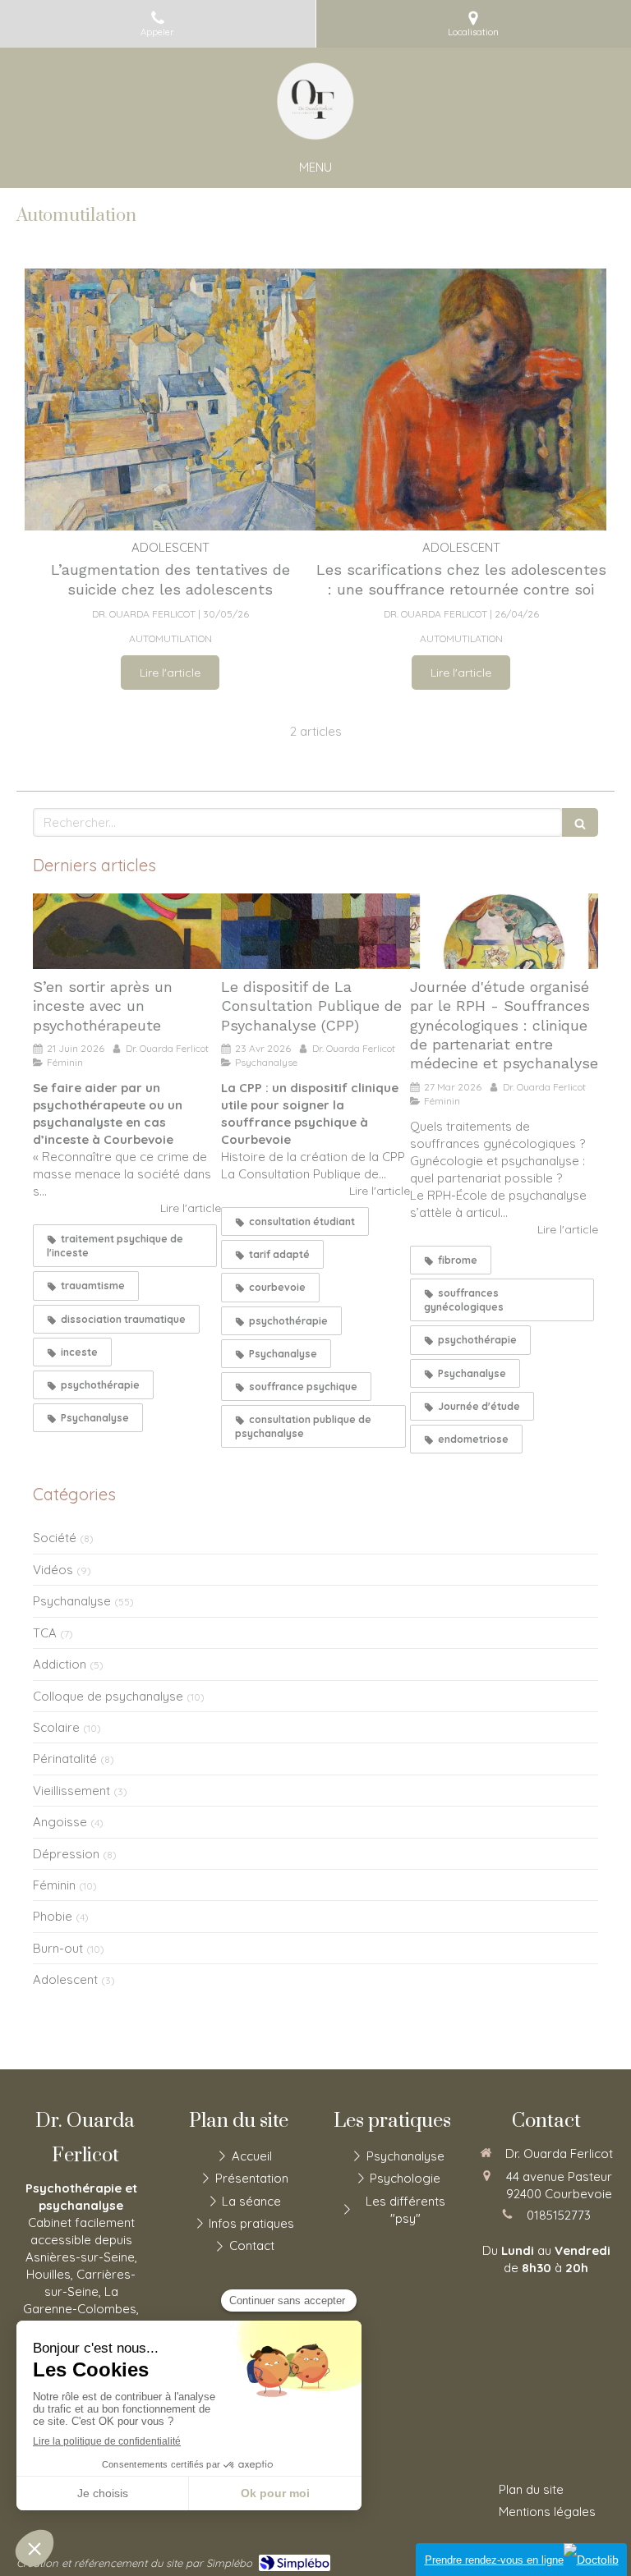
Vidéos (53, 1570)
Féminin (54, 1885)
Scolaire (56, 1727)
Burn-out (58, 1948)
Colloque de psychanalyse (108, 1696)
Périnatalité (65, 1759)
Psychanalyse (72, 1601)
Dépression (66, 1854)
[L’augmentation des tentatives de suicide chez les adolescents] (170, 399)
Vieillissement (71, 1791)
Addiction (60, 1664)
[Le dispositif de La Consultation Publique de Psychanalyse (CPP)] (315, 931)
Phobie (53, 1916)
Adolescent (65, 1979)
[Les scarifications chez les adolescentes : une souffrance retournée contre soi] (461, 399)
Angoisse (60, 1822)
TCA (45, 1633)
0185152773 (559, 2215)
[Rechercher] (580, 822)
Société (55, 1538)
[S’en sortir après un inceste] (127, 931)
